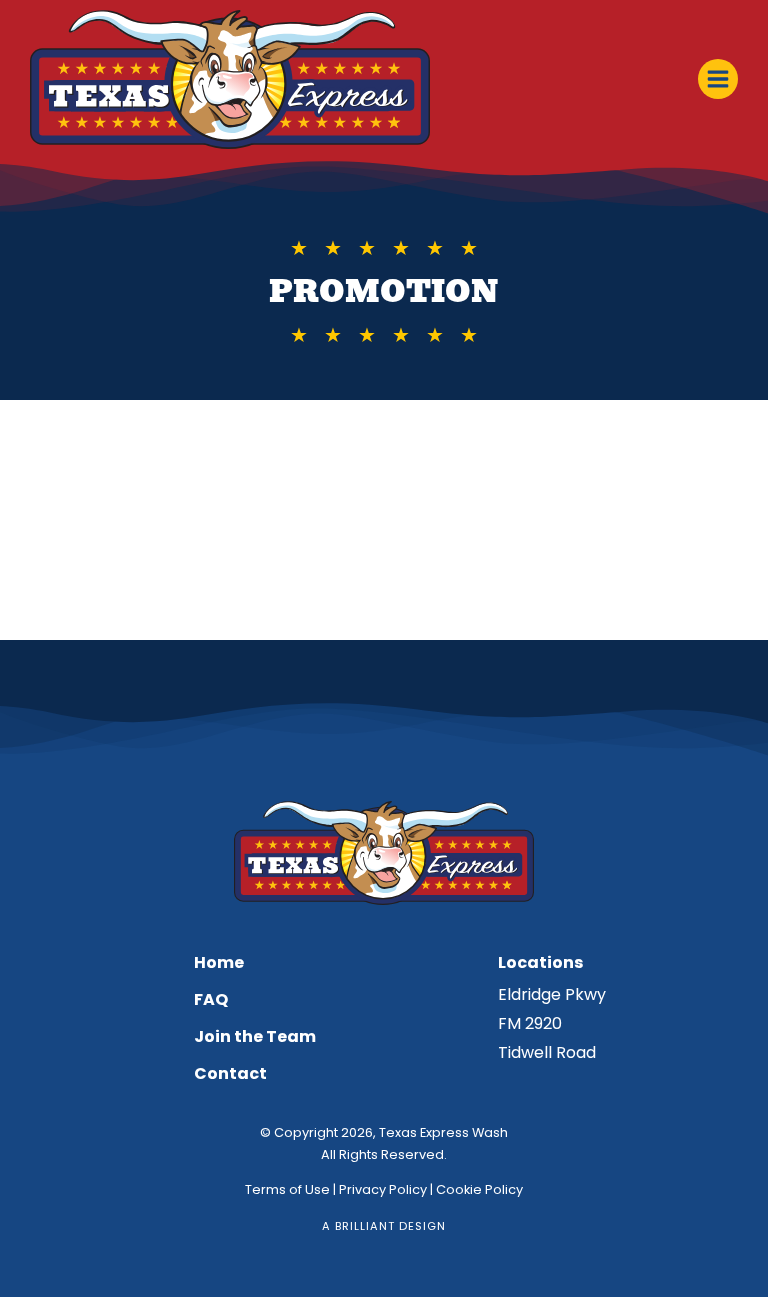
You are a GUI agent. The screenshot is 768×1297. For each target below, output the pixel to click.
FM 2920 (530, 1023)
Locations (540, 962)
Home (219, 962)
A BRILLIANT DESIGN (384, 1226)
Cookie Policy (479, 1189)
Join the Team (255, 1036)
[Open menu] (718, 79)
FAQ (211, 999)
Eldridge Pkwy (552, 994)
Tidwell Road (547, 1052)
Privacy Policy (383, 1189)
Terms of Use (287, 1189)
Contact (230, 1073)
